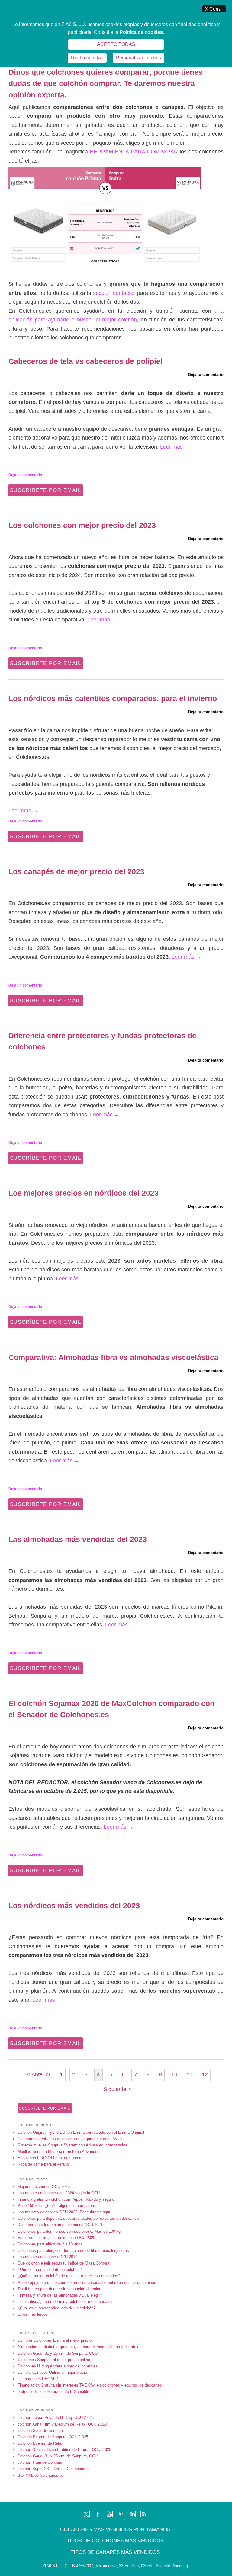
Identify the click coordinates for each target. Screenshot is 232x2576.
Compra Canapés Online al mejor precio (52, 2372)
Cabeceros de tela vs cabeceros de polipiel (85, 361)
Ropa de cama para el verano (43, 2164)
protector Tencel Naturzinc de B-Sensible (53, 2392)
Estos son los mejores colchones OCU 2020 (56, 2238)
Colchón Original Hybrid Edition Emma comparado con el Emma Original (81, 2132)
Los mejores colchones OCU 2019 (47, 2257)
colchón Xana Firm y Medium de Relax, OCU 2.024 (62, 2424)
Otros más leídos (33, 2314)
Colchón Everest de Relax (40, 2443)
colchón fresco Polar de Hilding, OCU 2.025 (56, 2418)
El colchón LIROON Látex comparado (50, 2158)
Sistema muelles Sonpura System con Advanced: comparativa (72, 2145)
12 (205, 2074)
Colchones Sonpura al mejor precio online (54, 2360)
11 (190, 2074)
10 (174, 2074)
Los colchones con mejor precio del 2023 (82, 525)
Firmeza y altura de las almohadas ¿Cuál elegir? (60, 2295)
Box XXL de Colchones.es (41, 2475)
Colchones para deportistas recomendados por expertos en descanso (78, 2218)
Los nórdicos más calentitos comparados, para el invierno (113, 698)
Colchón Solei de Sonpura (40, 2431)
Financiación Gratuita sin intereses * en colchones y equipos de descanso (90, 2385)
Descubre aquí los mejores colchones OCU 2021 (60, 2225)
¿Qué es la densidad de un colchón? (50, 2270)
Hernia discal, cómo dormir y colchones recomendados (66, 2302)
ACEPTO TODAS (116, 44)
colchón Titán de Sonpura (40, 2462)
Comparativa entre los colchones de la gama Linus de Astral (70, 2139)
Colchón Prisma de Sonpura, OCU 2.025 (53, 2437)
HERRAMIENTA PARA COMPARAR (134, 152)
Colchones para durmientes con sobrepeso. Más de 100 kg (69, 2231)
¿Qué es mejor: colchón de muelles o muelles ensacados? (69, 2276)
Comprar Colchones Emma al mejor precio (55, 2340)
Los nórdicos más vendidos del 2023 (74, 1906)
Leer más (175, 447)
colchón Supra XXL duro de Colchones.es (54, 2469)
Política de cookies (141, 32)
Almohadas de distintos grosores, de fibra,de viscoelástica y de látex (78, 2347)
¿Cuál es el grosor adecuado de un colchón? (56, 2308)
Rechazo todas (87, 58)
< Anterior (39, 2074)
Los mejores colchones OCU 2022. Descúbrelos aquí (64, 2212)
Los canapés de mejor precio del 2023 (76, 871)
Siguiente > (117, 2089)
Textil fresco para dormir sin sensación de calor (59, 2289)
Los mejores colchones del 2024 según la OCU (59, 2193)
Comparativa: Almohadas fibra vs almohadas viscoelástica (113, 1357)
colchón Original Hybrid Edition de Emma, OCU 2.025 (64, 2450)
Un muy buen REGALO (38, 2379)
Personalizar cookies (139, 58)
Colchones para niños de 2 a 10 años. (51, 2244)
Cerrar (214, 9)
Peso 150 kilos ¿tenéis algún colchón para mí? (59, 2206)
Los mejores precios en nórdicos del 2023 (84, 1193)
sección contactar (114, 293)
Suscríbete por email (46, 490)
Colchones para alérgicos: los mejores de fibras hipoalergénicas (73, 2250)
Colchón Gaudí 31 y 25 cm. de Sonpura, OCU (58, 2353)
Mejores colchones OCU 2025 (44, 2187)
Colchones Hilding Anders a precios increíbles (58, 2366)
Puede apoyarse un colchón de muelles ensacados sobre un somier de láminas (87, 2283)
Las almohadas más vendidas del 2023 (78, 1539)
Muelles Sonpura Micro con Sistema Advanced (58, 2151)
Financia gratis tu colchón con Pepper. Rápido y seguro (66, 2199)
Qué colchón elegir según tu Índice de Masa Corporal (64, 2263)
